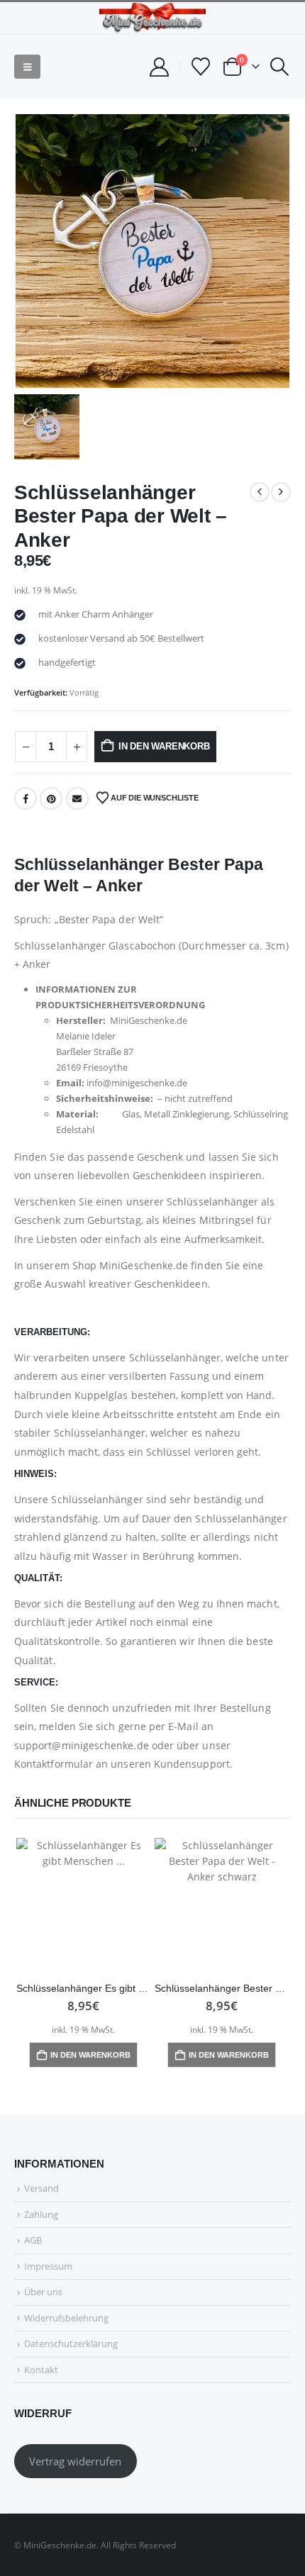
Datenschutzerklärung (71, 2343)
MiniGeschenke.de (144, 1265)
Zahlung (41, 2214)
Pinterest (51, 798)
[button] (27, 67)
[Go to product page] (83, 1905)
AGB (33, 2240)
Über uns (43, 2292)
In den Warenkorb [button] (90, 2055)
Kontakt (41, 2370)
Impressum (48, 2266)
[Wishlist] (201, 67)
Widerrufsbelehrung (66, 2318)
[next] (281, 492)
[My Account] (159, 67)
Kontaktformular (54, 1764)
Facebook (26, 798)
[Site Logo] (152, 18)
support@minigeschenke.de (82, 1745)
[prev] (260, 492)
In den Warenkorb (164, 746)
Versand (41, 2188)
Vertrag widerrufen (75, 2461)
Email (77, 798)
